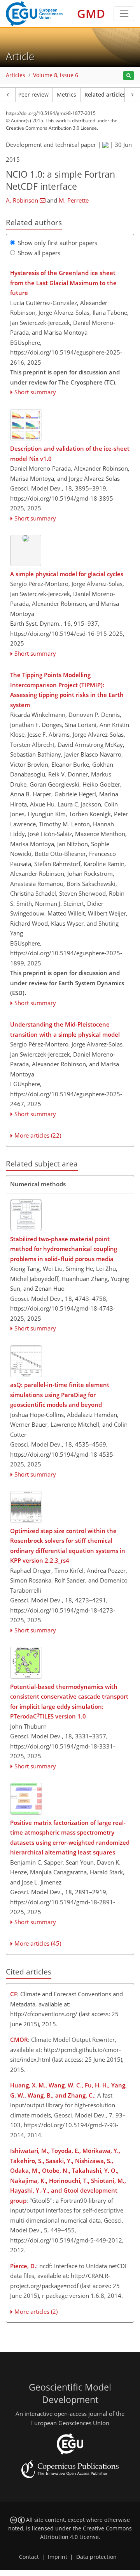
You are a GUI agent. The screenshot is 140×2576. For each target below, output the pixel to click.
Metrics (66, 95)
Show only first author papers (58, 243)
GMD (91, 13)
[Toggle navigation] (124, 14)
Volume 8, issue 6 (56, 75)
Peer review (33, 95)
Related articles (105, 95)
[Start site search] (129, 76)
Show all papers (39, 253)
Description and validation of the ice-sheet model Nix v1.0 (70, 453)
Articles (16, 75)
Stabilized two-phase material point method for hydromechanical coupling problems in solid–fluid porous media (64, 1249)
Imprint (58, 2557)
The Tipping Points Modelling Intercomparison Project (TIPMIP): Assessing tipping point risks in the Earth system (67, 690)
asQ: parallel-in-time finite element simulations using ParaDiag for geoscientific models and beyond (60, 1395)
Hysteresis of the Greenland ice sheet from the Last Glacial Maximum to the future (63, 283)
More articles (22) (38, 1135)
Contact (29, 2557)
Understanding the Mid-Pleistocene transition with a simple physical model (65, 1029)
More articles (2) (36, 2311)
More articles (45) (38, 1943)
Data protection (96, 2557)
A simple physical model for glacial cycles (67, 574)
